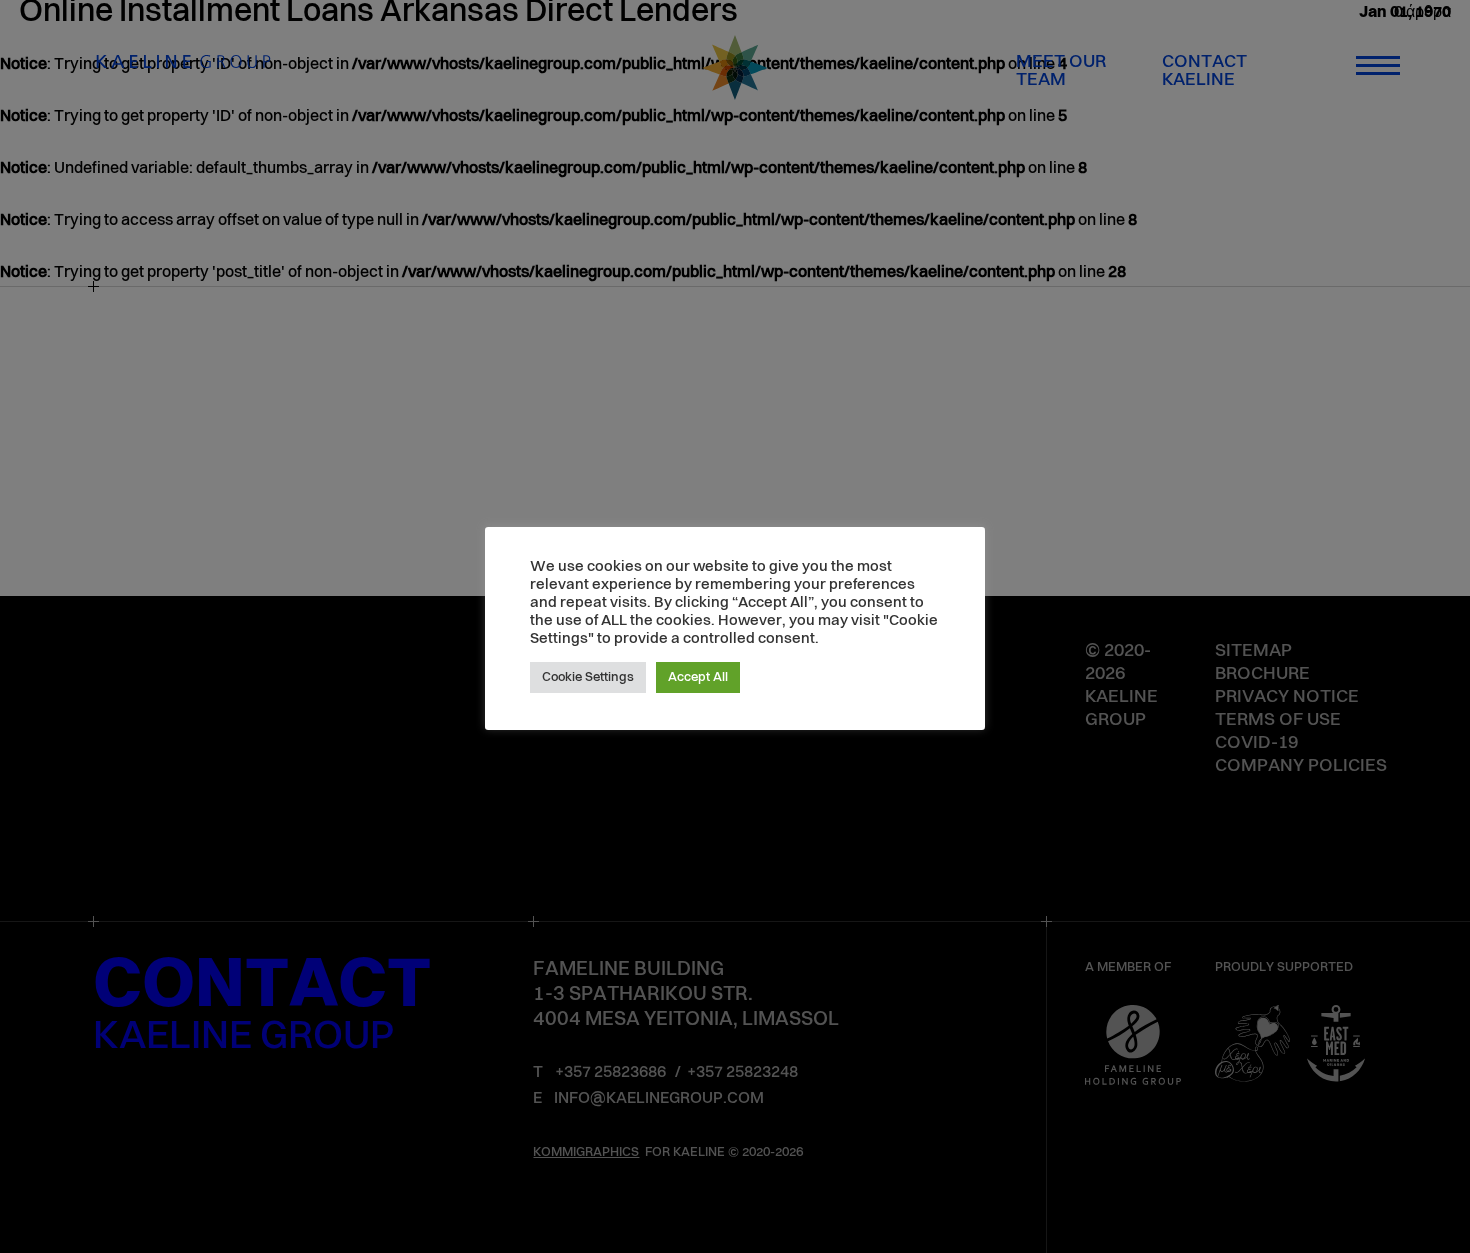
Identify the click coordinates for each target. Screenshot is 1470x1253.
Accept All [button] (698, 677)
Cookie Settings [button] (588, 677)
